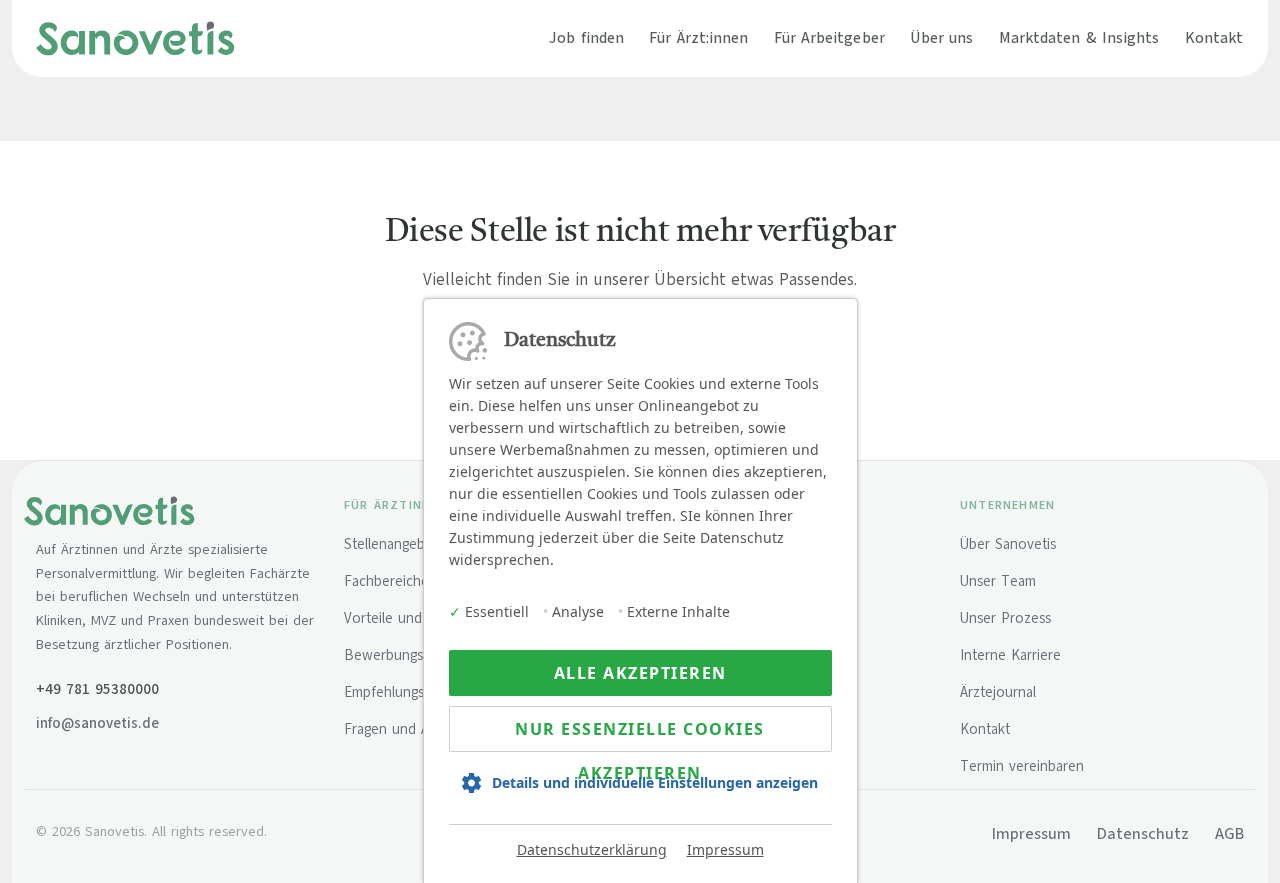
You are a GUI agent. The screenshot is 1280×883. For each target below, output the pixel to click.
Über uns (942, 37)
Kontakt (1214, 37)
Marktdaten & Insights (1079, 37)
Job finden (586, 37)
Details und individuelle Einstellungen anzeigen (655, 782)
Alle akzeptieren (640, 673)
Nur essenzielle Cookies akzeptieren (640, 735)
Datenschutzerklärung (592, 849)
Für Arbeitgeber (829, 37)
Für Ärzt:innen (698, 37)
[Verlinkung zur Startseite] (135, 38)
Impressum (725, 849)
